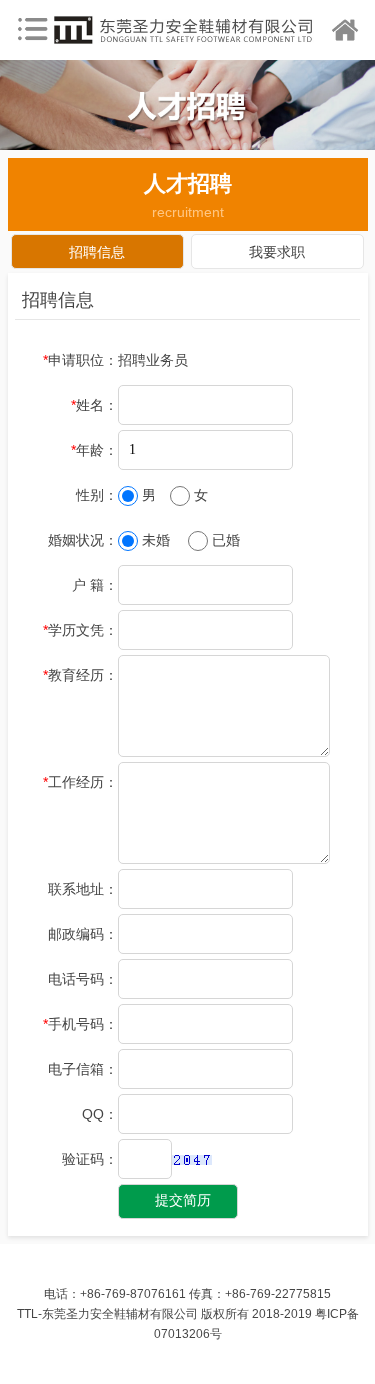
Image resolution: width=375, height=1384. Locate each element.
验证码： (90, 1159)
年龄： (94, 450)
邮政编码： (83, 934)
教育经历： (80, 675)
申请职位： (80, 360)
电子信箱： (83, 1069)
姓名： (94, 405)
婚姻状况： (83, 540)
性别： (97, 495)
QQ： (100, 1114)
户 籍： (95, 585)
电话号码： (83, 979)
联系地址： (83, 889)
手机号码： (80, 1024)
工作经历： (80, 782)
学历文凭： (80, 630)
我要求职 (277, 252)
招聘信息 (97, 252)
